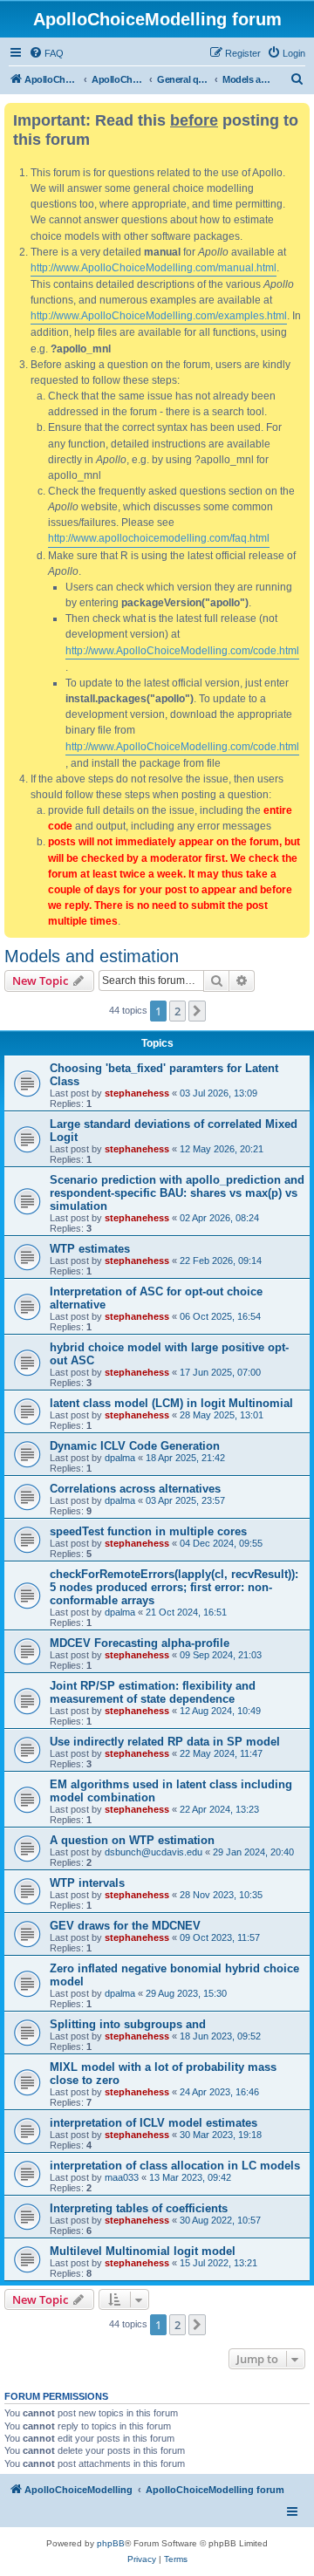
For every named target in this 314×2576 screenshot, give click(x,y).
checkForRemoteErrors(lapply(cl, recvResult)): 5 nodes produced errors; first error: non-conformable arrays (174, 1587)
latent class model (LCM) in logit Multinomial (171, 1403)
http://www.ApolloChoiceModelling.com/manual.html (154, 268)
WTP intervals (87, 1883)
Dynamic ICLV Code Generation (135, 1446)
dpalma (120, 1458)
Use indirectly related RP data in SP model (165, 1742)
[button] (197, 1011)
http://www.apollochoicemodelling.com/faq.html (159, 538)
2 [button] (177, 1011)
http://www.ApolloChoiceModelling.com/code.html (182, 651)
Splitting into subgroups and (128, 2024)
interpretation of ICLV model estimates (154, 2123)
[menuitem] (46, 53)
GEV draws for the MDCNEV (125, 1926)
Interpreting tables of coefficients (139, 2208)
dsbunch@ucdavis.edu (154, 1852)
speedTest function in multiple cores (148, 1531)
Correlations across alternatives (135, 1489)
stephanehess (137, 1093)
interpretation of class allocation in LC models (175, 2166)
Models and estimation (92, 956)
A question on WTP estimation (132, 1840)
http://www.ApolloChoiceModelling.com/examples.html (159, 316)
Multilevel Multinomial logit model (143, 2251)
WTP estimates (90, 1249)
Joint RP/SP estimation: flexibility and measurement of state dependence (153, 1692)
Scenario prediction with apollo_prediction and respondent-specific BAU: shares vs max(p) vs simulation (177, 1193)
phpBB (111, 2543)
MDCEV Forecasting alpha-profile (140, 1643)
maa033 (122, 2177)
